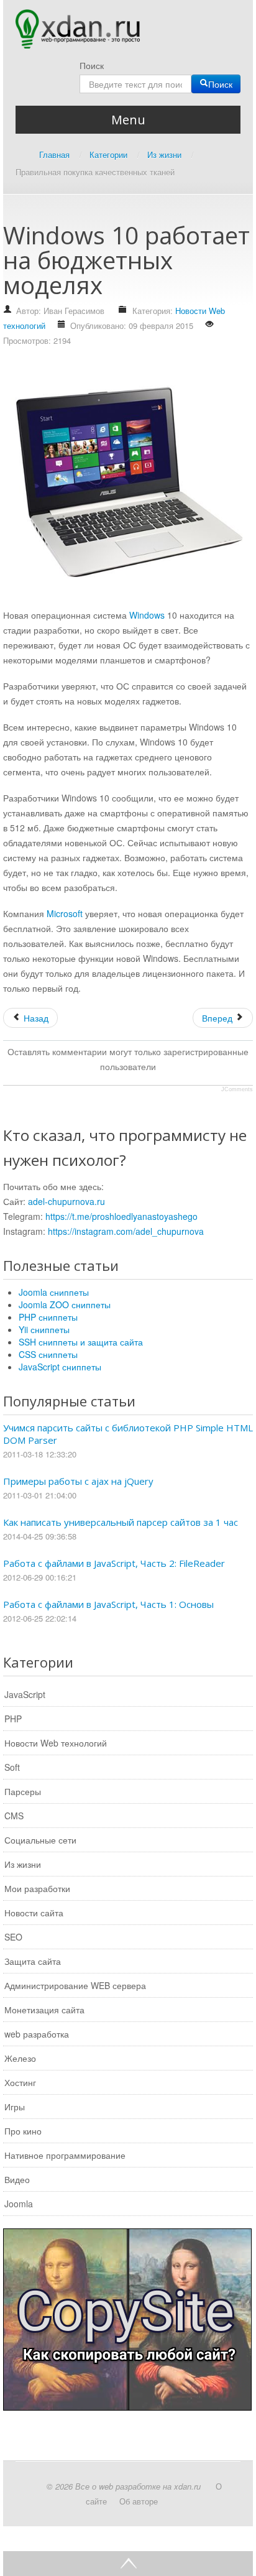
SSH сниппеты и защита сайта (81, 1342)
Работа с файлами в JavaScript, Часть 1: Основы (108, 1604)
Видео (17, 2179)
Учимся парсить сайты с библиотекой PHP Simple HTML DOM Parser (128, 1434)
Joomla (19, 2204)
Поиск (92, 65)
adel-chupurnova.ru (66, 1201)
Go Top (128, 2564)
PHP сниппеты (48, 1317)
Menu (128, 120)
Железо (20, 2058)
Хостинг (20, 2082)
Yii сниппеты (44, 1329)
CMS (14, 1816)
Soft (12, 1767)
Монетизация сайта (44, 2010)
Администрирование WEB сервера (75, 1985)
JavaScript (25, 1694)
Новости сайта (34, 1913)
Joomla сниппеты (54, 1292)
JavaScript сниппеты (60, 1367)
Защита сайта (33, 1961)
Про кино (23, 2131)
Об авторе (139, 2501)
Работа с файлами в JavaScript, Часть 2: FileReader (114, 1563)
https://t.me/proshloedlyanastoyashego (121, 1216)
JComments (237, 1089)
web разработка (37, 2034)
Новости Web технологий (56, 1743)
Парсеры (23, 1791)
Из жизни (23, 1864)
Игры (15, 2107)
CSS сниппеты (48, 1354)
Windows (147, 615)
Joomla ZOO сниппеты (65, 1304)
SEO (13, 1937)
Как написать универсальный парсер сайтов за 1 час (121, 1522)
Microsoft (65, 913)
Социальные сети (40, 1840)
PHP (13, 1719)
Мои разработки (37, 1888)
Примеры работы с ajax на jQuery (78, 1481)
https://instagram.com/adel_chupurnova (126, 1231)
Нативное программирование (65, 2155)
